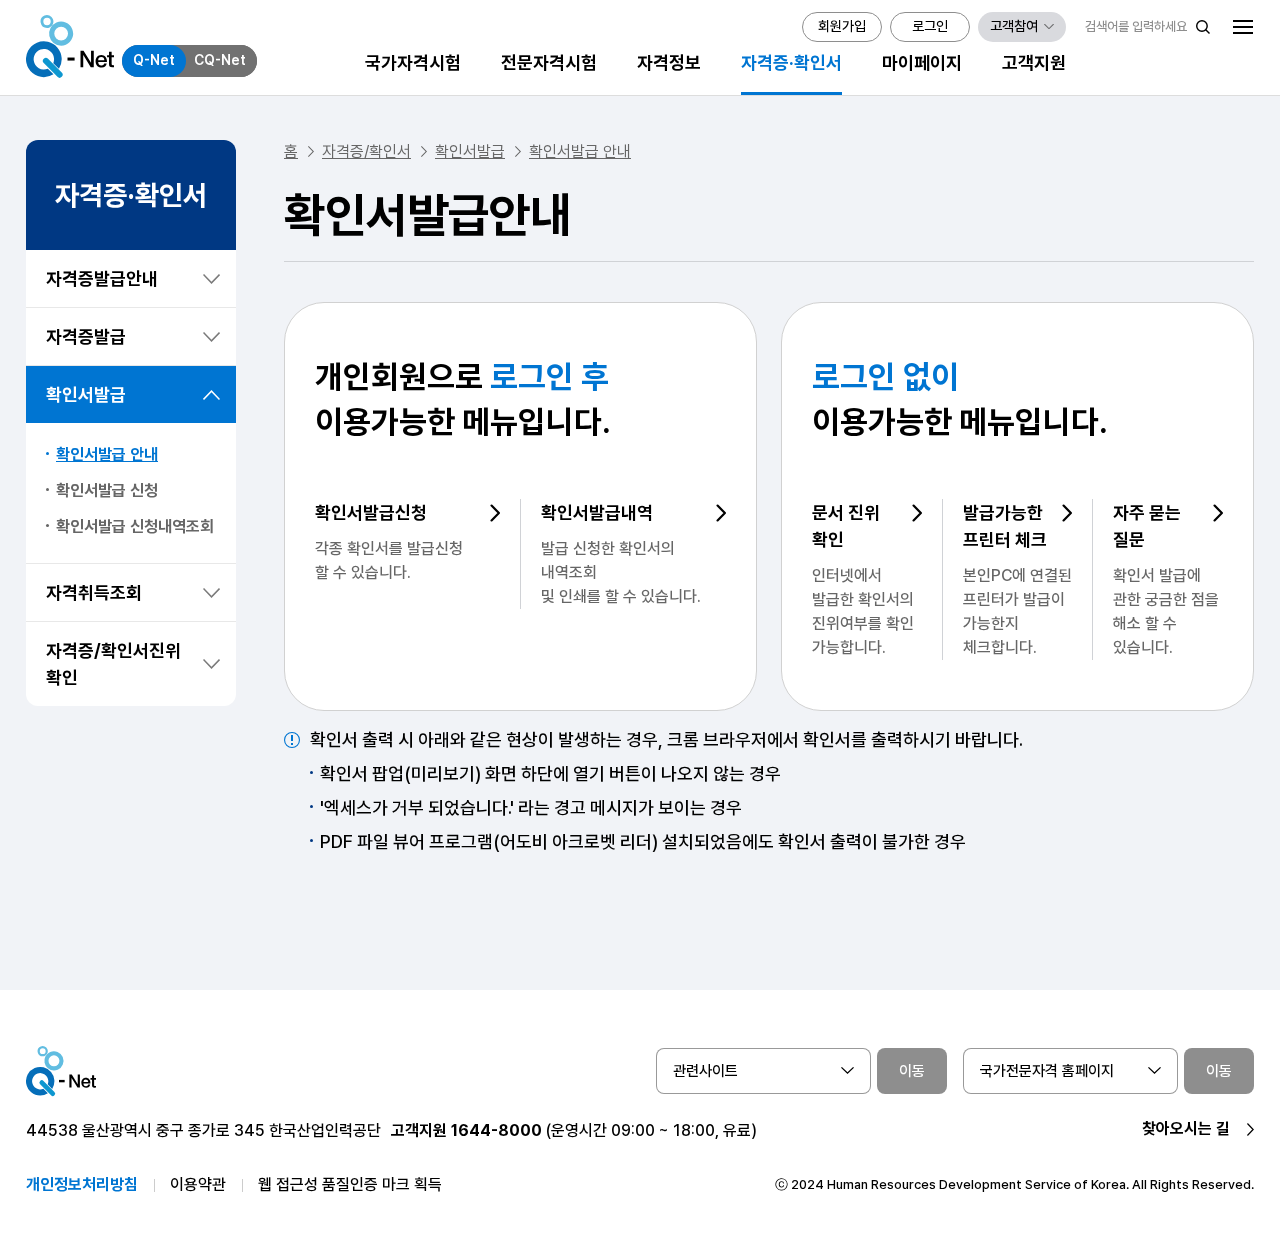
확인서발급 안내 (107, 454)
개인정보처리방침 (82, 1184)
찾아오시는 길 (1186, 1128)
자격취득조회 (94, 592)
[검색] (1203, 27)
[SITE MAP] (1243, 27)
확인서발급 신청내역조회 (135, 526)
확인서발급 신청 (107, 490)
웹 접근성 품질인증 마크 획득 (350, 1184)
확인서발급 (86, 394)
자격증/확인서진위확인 (113, 664)
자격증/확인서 (366, 151)
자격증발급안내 (102, 278)
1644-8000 (496, 1130)
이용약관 (198, 1184)
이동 (912, 1071)
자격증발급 (86, 336)
